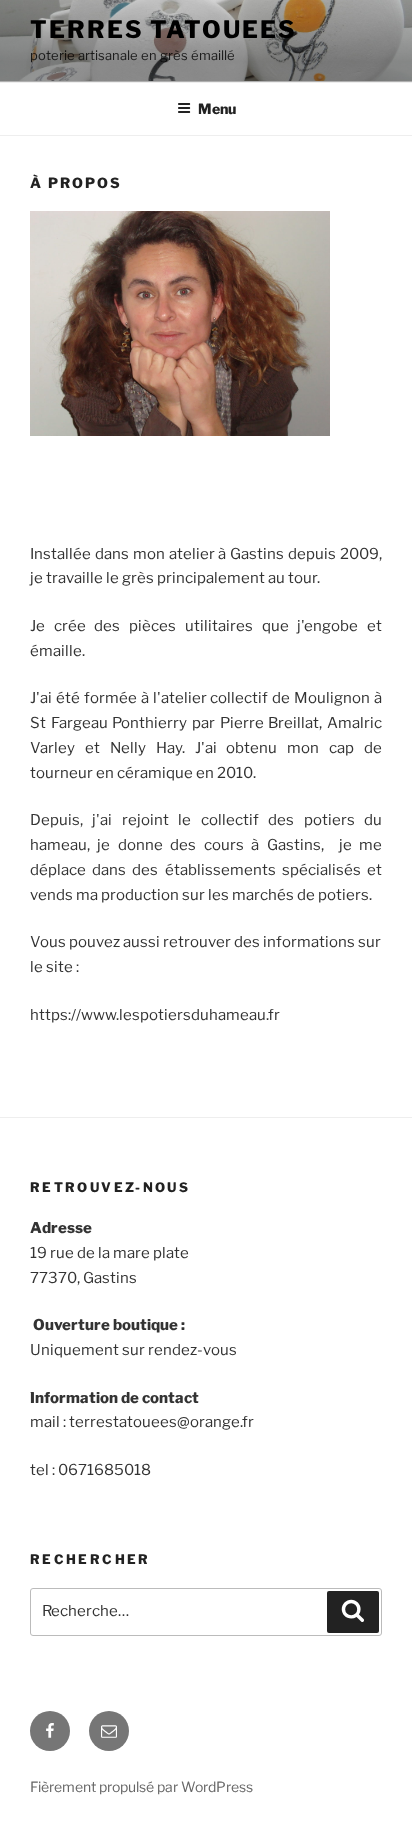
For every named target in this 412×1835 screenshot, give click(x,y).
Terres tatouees (163, 29)
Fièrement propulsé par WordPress (141, 1786)
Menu (217, 108)
